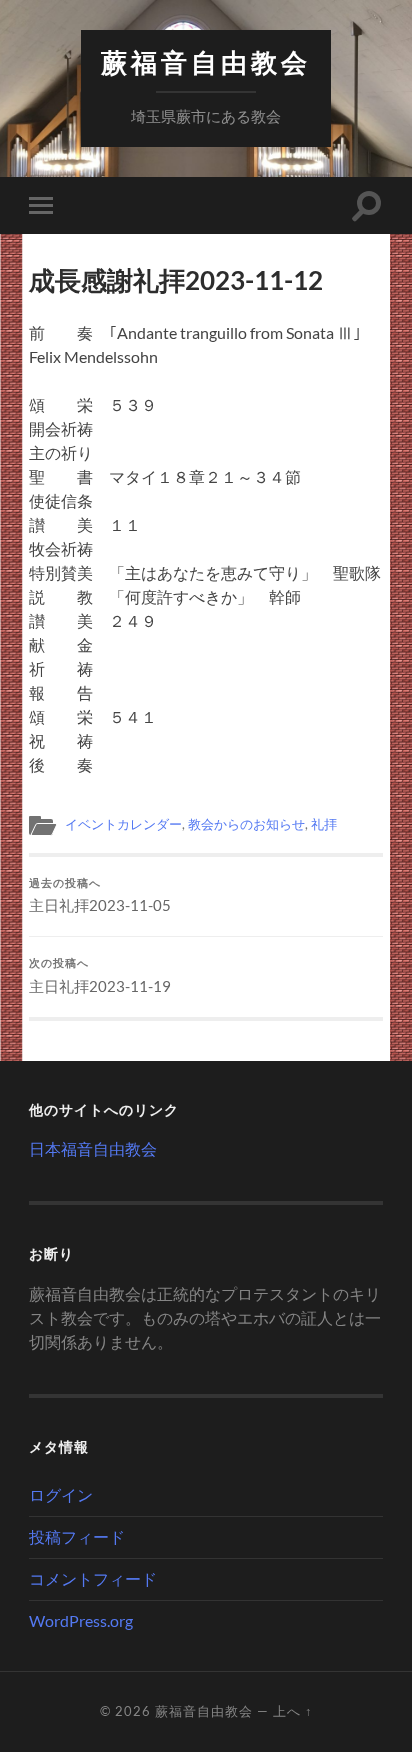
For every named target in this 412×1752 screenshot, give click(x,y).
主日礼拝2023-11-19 (100, 976)
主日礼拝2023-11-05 (100, 896)
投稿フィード (77, 1536)
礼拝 (324, 824)
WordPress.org (81, 1620)
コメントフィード (93, 1578)
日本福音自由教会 (93, 1148)
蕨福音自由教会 (206, 62)
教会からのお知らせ (246, 824)
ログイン (61, 1494)
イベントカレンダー (123, 824)
